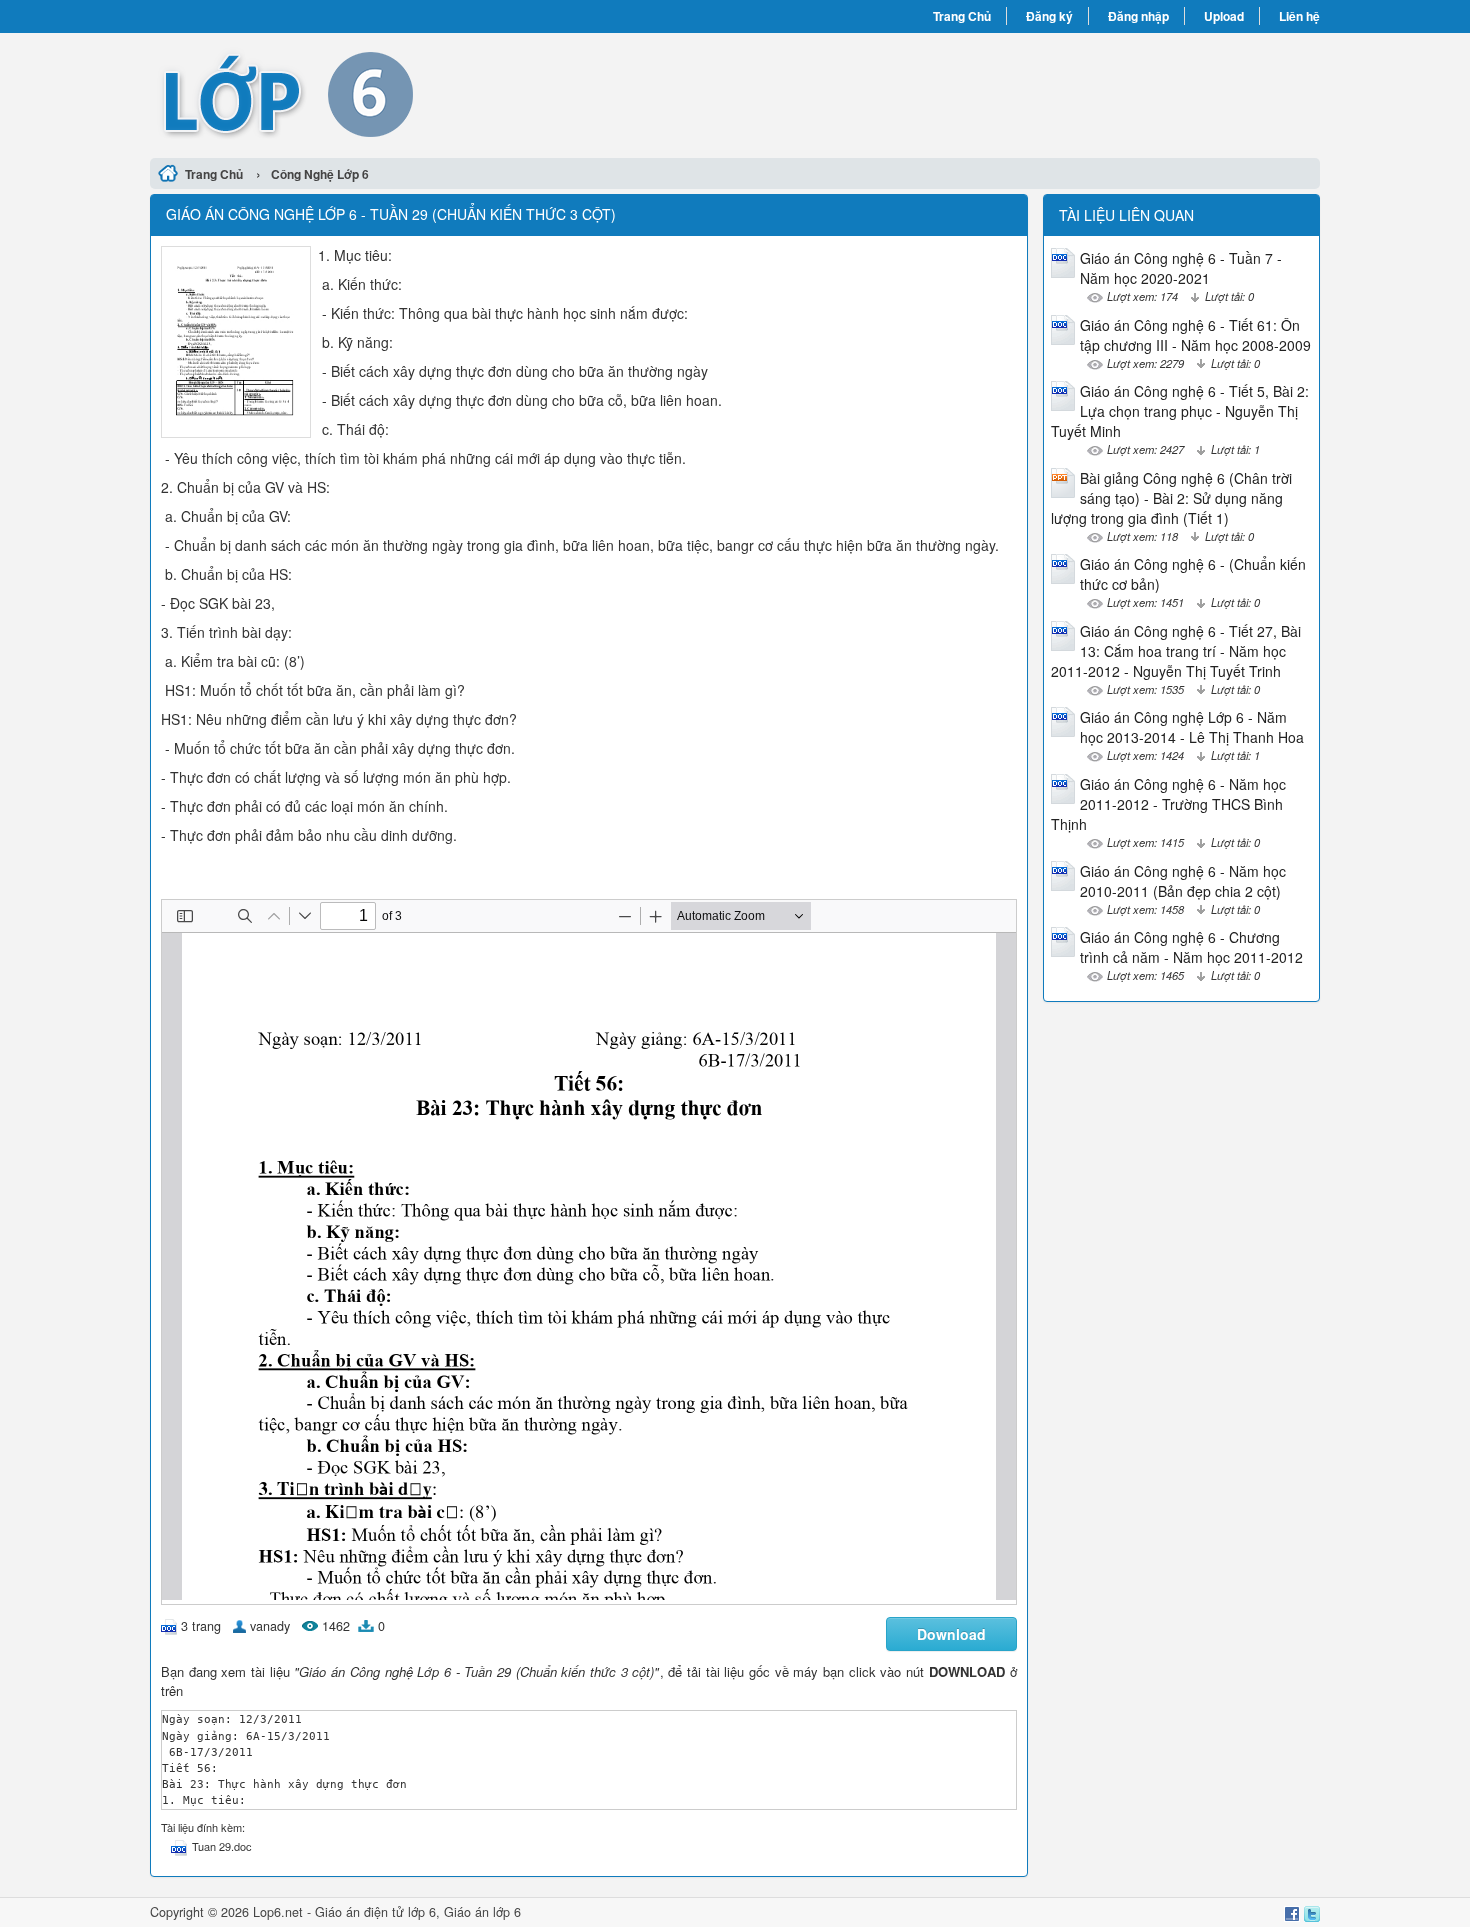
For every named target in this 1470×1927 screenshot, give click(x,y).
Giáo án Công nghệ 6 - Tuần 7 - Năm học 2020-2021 (1181, 268)
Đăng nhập (1138, 16)
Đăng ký (1049, 16)
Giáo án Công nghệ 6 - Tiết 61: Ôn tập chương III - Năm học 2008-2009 (1195, 335)
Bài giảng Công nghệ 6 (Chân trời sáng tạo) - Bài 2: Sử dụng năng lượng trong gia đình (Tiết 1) (1171, 498)
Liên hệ (1299, 16)
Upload (1224, 16)
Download (951, 1634)
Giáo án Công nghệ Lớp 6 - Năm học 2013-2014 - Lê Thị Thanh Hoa (1192, 727)
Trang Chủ (962, 16)
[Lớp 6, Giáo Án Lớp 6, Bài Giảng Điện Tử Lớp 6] (442, 93)
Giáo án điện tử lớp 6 (375, 1912)
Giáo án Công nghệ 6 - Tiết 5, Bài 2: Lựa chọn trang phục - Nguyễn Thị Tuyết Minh (1180, 411)
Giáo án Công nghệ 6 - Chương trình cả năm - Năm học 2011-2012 (1191, 947)
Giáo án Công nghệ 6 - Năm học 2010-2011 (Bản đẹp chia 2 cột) (1183, 881)
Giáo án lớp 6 (482, 1912)
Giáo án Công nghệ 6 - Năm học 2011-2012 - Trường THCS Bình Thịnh (1168, 804)
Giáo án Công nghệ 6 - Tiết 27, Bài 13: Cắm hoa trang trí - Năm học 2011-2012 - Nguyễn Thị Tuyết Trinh (1176, 651)
